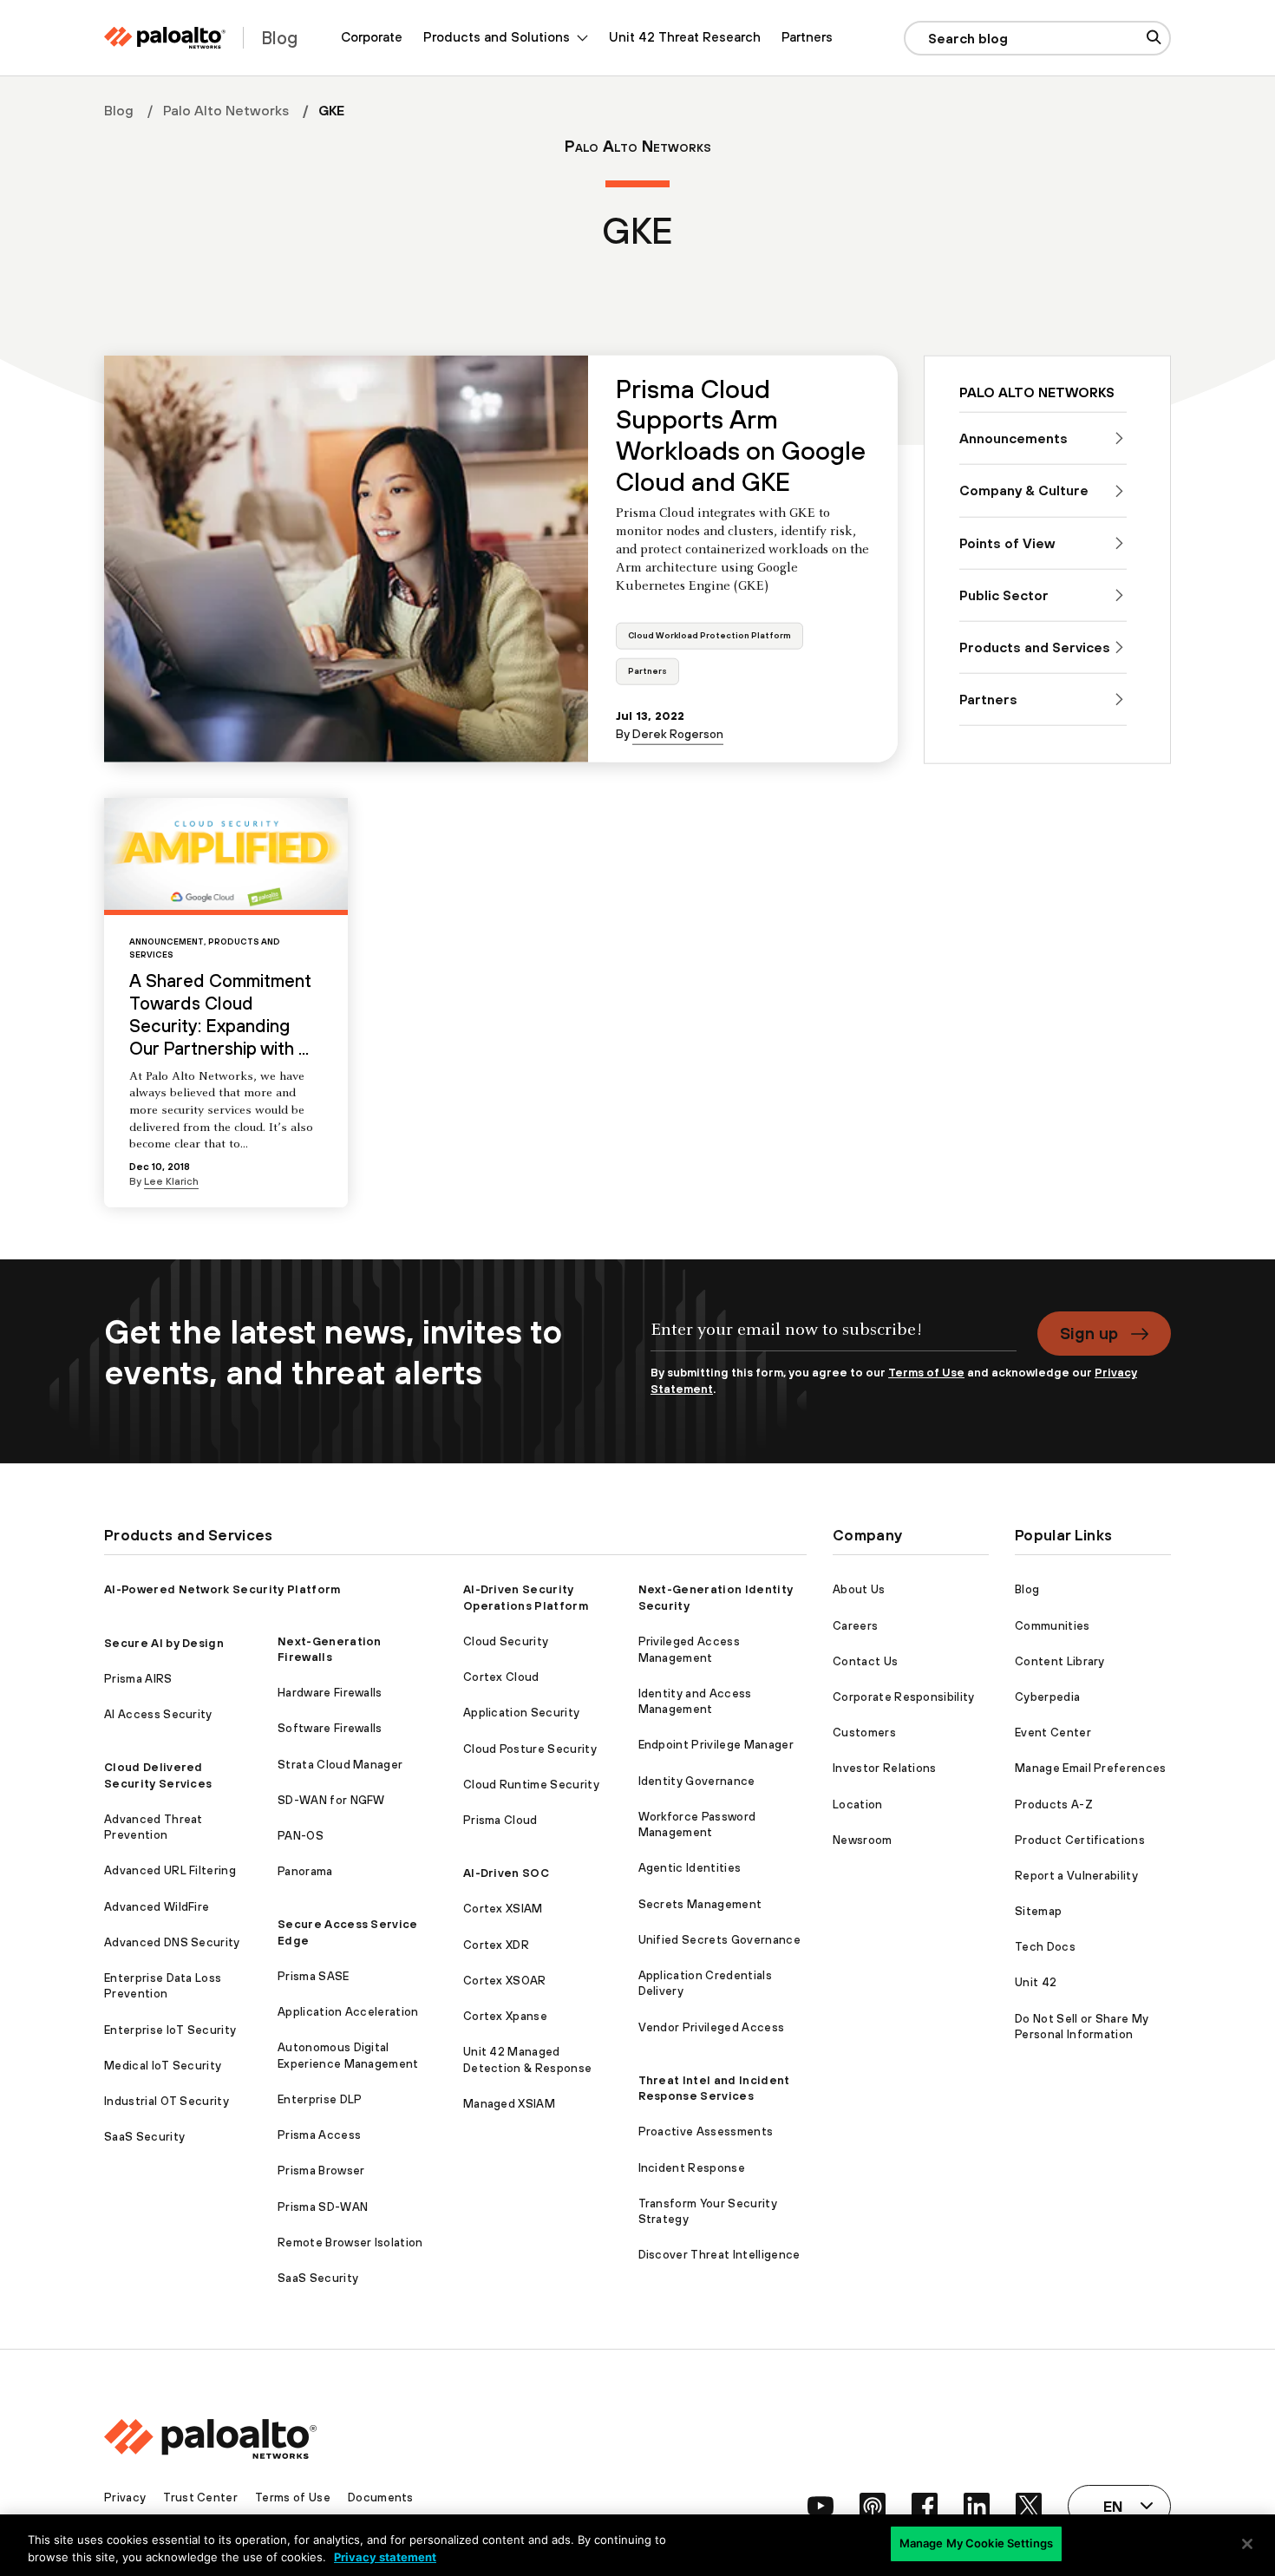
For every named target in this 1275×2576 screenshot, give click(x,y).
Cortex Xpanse (505, 2016)
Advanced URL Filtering (170, 1870)
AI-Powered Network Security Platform (222, 1589)
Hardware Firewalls (330, 1693)
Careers (855, 1626)
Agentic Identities (690, 1868)
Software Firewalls (330, 1728)
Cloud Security (506, 1641)
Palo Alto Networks (226, 110)
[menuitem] (372, 38)
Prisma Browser (321, 2171)
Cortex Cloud (501, 1677)
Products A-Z (1054, 1805)
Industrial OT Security (167, 2101)
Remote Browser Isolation (350, 2243)
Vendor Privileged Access (712, 2027)
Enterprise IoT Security (170, 2030)
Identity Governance (697, 1781)
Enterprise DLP (320, 2099)
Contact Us (865, 1661)
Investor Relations (885, 1768)
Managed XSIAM (509, 2104)
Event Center (1053, 1733)
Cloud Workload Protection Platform (709, 635)
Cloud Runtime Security (531, 1785)
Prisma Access (319, 2135)
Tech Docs (1045, 1947)
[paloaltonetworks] (165, 38)
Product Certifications (1080, 1840)
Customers (864, 1733)
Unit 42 (1036, 1982)
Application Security (521, 1713)
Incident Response (692, 2168)
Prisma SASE (314, 1976)
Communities (1053, 1626)
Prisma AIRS (138, 1679)
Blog (119, 110)
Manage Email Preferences (1091, 1768)
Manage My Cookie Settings (976, 2543)
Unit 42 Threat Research (685, 37)
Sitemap (1038, 1911)
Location (858, 1805)
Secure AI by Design (164, 1643)
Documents (381, 2498)
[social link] (821, 2506)
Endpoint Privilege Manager (716, 1745)
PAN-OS (301, 1836)
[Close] (1247, 2544)
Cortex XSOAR (505, 1981)
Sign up (1089, 1333)
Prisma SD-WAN (323, 2207)
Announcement (167, 941)
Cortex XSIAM (503, 1909)
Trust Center (200, 2498)
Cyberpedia (1047, 1697)
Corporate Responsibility (904, 1697)
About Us (859, 1589)
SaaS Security (144, 2137)
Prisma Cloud (500, 1820)
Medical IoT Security (163, 2066)
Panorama (305, 1871)
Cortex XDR (496, 1945)
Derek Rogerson (678, 734)
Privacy (125, 2498)
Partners (807, 37)
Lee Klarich (171, 1181)
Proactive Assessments (706, 2131)
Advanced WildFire (157, 1907)
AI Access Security (158, 1714)
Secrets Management (700, 1904)
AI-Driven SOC (506, 1873)
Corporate (372, 37)
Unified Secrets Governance (719, 1940)
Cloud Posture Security (530, 1749)
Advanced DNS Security (172, 1942)
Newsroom (863, 1840)
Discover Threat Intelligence (719, 2255)
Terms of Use (926, 1373)
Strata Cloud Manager (340, 1765)
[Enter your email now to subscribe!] (834, 1338)
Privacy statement (385, 2557)
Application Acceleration (348, 2012)
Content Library (1060, 1661)
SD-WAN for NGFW (331, 1800)
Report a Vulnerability (1076, 1876)
